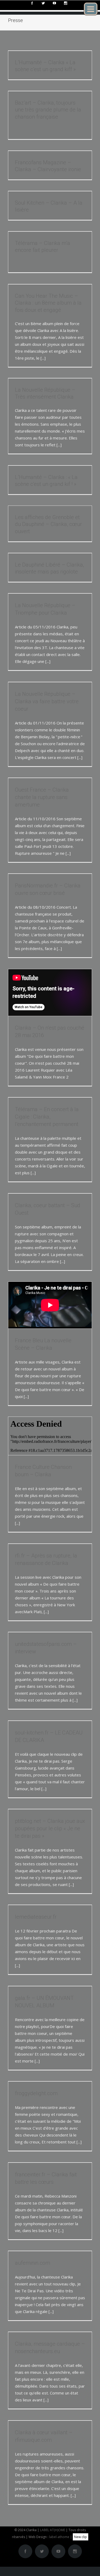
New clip (81, 2537)
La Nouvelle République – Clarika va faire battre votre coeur (47, 701)
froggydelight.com (36, 2093)
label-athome (59, 2537)
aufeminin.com (33, 2263)
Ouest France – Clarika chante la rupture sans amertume (42, 797)
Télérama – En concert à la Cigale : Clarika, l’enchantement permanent (47, 1117)
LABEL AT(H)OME (53, 2530)
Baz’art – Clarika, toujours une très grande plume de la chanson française (48, 110)
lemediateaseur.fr (36, 1917)
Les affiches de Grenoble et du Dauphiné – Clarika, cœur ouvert (48, 524)
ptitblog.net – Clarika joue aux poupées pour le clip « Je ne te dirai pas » (50, 1828)
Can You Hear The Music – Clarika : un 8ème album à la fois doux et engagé (48, 303)
